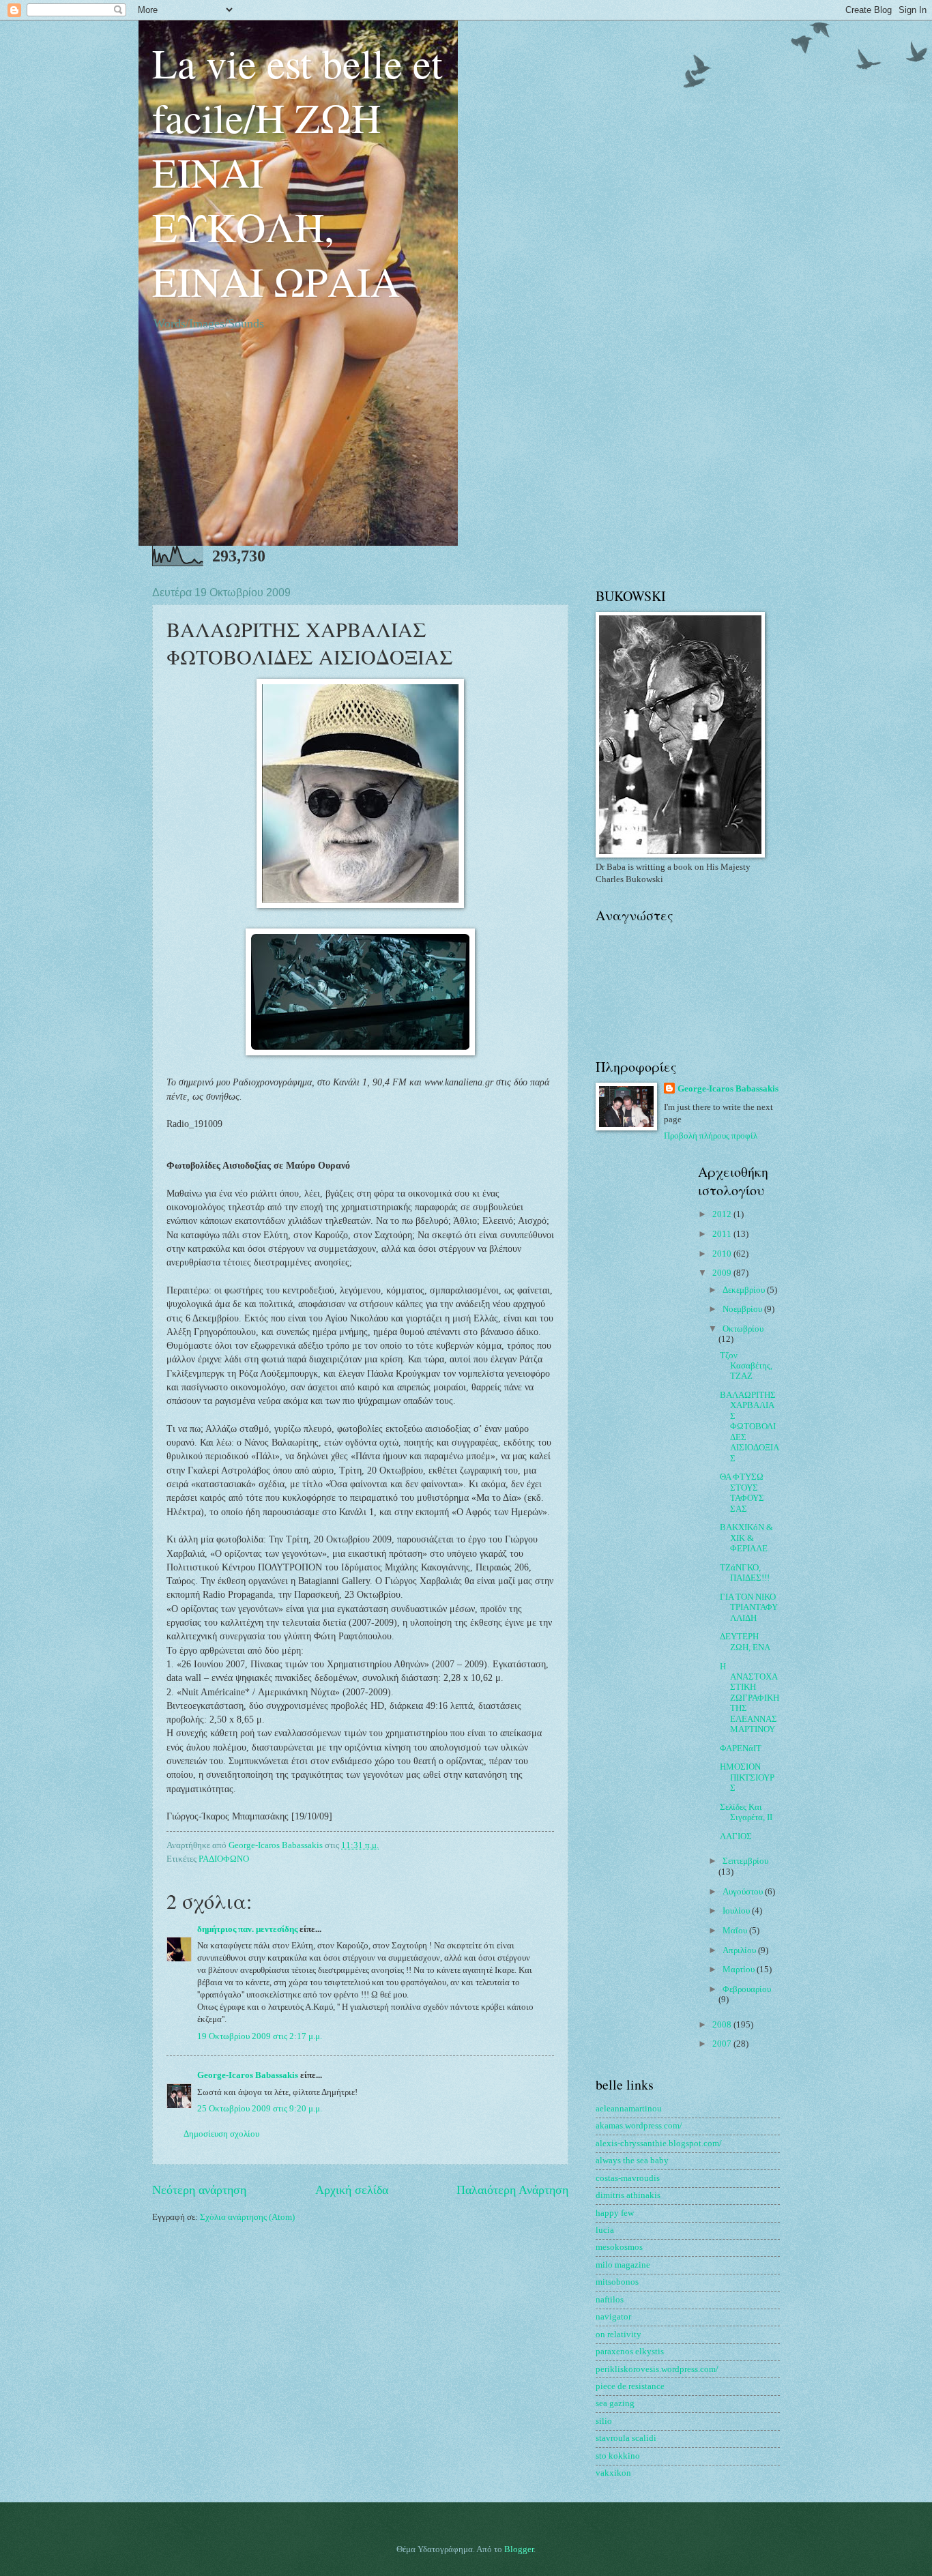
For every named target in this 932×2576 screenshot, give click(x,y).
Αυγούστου (744, 1892)
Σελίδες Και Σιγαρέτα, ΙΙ (746, 1812)
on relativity (618, 2334)
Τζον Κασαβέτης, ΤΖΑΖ (746, 1366)
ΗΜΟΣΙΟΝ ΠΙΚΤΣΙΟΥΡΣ (747, 1777)
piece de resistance (630, 2386)
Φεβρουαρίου (747, 1989)
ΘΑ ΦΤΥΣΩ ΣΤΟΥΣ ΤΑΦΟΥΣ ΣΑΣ (742, 1493)
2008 (723, 2025)
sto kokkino (618, 2456)
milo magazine (623, 2265)
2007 (723, 2044)
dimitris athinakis (628, 2195)
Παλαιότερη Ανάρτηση (512, 2190)
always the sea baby (632, 2161)
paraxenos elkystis (630, 2352)
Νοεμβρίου (743, 1309)
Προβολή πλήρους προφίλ (711, 1136)
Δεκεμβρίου (745, 1290)
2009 (723, 1273)
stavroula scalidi (626, 2438)
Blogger (519, 2549)
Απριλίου (740, 1950)
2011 (723, 1234)
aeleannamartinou (629, 2109)
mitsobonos (617, 2282)
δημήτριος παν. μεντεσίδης (247, 1929)
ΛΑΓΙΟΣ (736, 1836)
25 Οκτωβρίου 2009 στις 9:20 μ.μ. (260, 2109)
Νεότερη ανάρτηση (199, 2190)
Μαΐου (736, 1931)
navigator (613, 2317)
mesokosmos (619, 2247)
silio (604, 2421)
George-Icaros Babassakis (248, 2075)
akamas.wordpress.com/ (639, 2126)
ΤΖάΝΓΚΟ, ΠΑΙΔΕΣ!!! (745, 1573)
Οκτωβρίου (743, 1329)
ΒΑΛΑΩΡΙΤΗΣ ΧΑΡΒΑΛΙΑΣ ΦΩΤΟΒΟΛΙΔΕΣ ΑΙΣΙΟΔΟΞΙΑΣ (749, 1427)
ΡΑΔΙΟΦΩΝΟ (224, 1859)
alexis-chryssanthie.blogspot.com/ (659, 2143)
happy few (615, 2213)
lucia (605, 2230)
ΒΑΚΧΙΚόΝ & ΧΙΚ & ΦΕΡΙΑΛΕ (746, 1538)
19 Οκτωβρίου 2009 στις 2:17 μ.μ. (260, 2036)
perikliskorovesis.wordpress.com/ (657, 2369)
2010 (723, 1254)
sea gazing (615, 2403)
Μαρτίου (740, 1970)
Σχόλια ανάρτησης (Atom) (247, 2217)
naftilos (610, 2300)
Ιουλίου (737, 1911)
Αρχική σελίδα (352, 2190)
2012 (723, 1214)
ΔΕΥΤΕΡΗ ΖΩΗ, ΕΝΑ (745, 1642)
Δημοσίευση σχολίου (221, 2134)
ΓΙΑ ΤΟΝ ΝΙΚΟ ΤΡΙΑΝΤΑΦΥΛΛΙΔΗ (749, 1608)
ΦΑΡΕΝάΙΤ (741, 1748)
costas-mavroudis (628, 2178)
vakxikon (613, 2473)
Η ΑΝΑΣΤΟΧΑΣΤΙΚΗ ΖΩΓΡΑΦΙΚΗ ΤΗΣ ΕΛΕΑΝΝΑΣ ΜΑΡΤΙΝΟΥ (749, 1698)
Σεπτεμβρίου (745, 1861)
